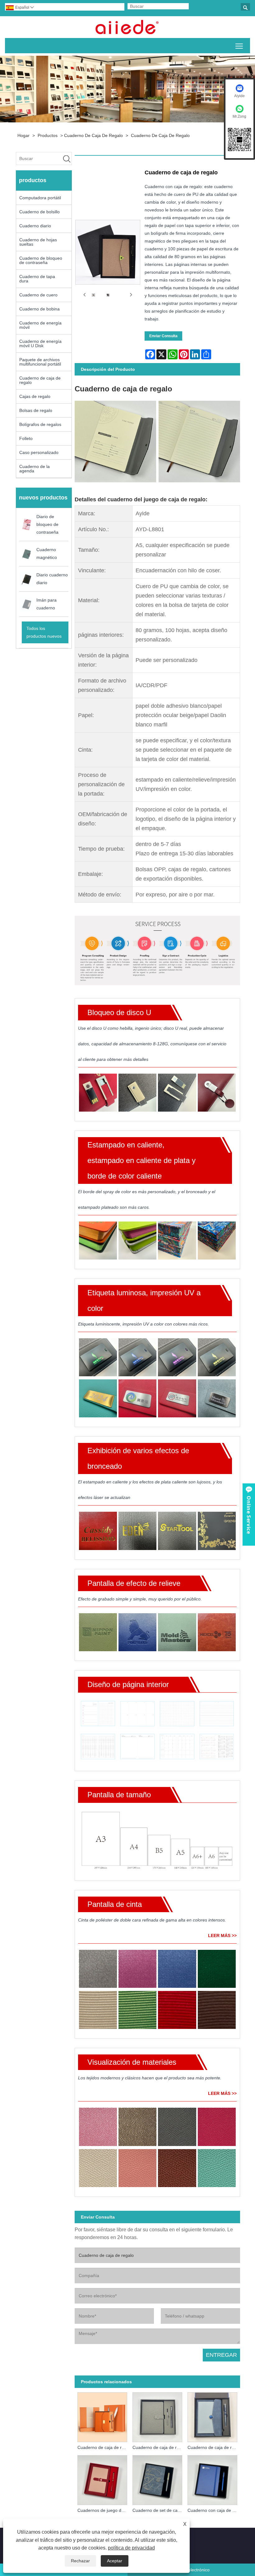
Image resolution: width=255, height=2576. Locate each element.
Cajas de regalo (35, 396)
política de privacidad (131, 2548)
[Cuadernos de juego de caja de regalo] (102, 2479)
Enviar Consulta (163, 336)
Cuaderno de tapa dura (37, 279)
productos (48, 135)
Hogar (23, 135)
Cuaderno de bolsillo (39, 212)
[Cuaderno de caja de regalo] (93, 295)
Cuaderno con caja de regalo (214, 2510)
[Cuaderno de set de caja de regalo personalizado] (157, 2479)
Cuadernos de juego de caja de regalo (104, 2510)
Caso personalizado (39, 452)
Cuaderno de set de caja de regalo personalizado (159, 2510)
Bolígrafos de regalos (40, 424)
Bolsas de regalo (36, 410)
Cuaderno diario (35, 226)
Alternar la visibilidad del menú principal (239, 46)
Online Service (249, 1515)
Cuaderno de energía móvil (40, 325)
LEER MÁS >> (222, 1936)
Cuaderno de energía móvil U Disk (40, 343)
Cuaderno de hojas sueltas (38, 242)
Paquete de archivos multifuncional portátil (40, 362)
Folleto (26, 438)
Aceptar (115, 2561)
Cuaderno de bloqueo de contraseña (41, 260)
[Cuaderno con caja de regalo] (212, 2479)
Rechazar (80, 2561)
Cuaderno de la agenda (35, 469)
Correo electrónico (191, 2570)
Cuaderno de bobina (39, 309)
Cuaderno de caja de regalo (93, 135)
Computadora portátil (40, 198)
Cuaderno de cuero (38, 295)
